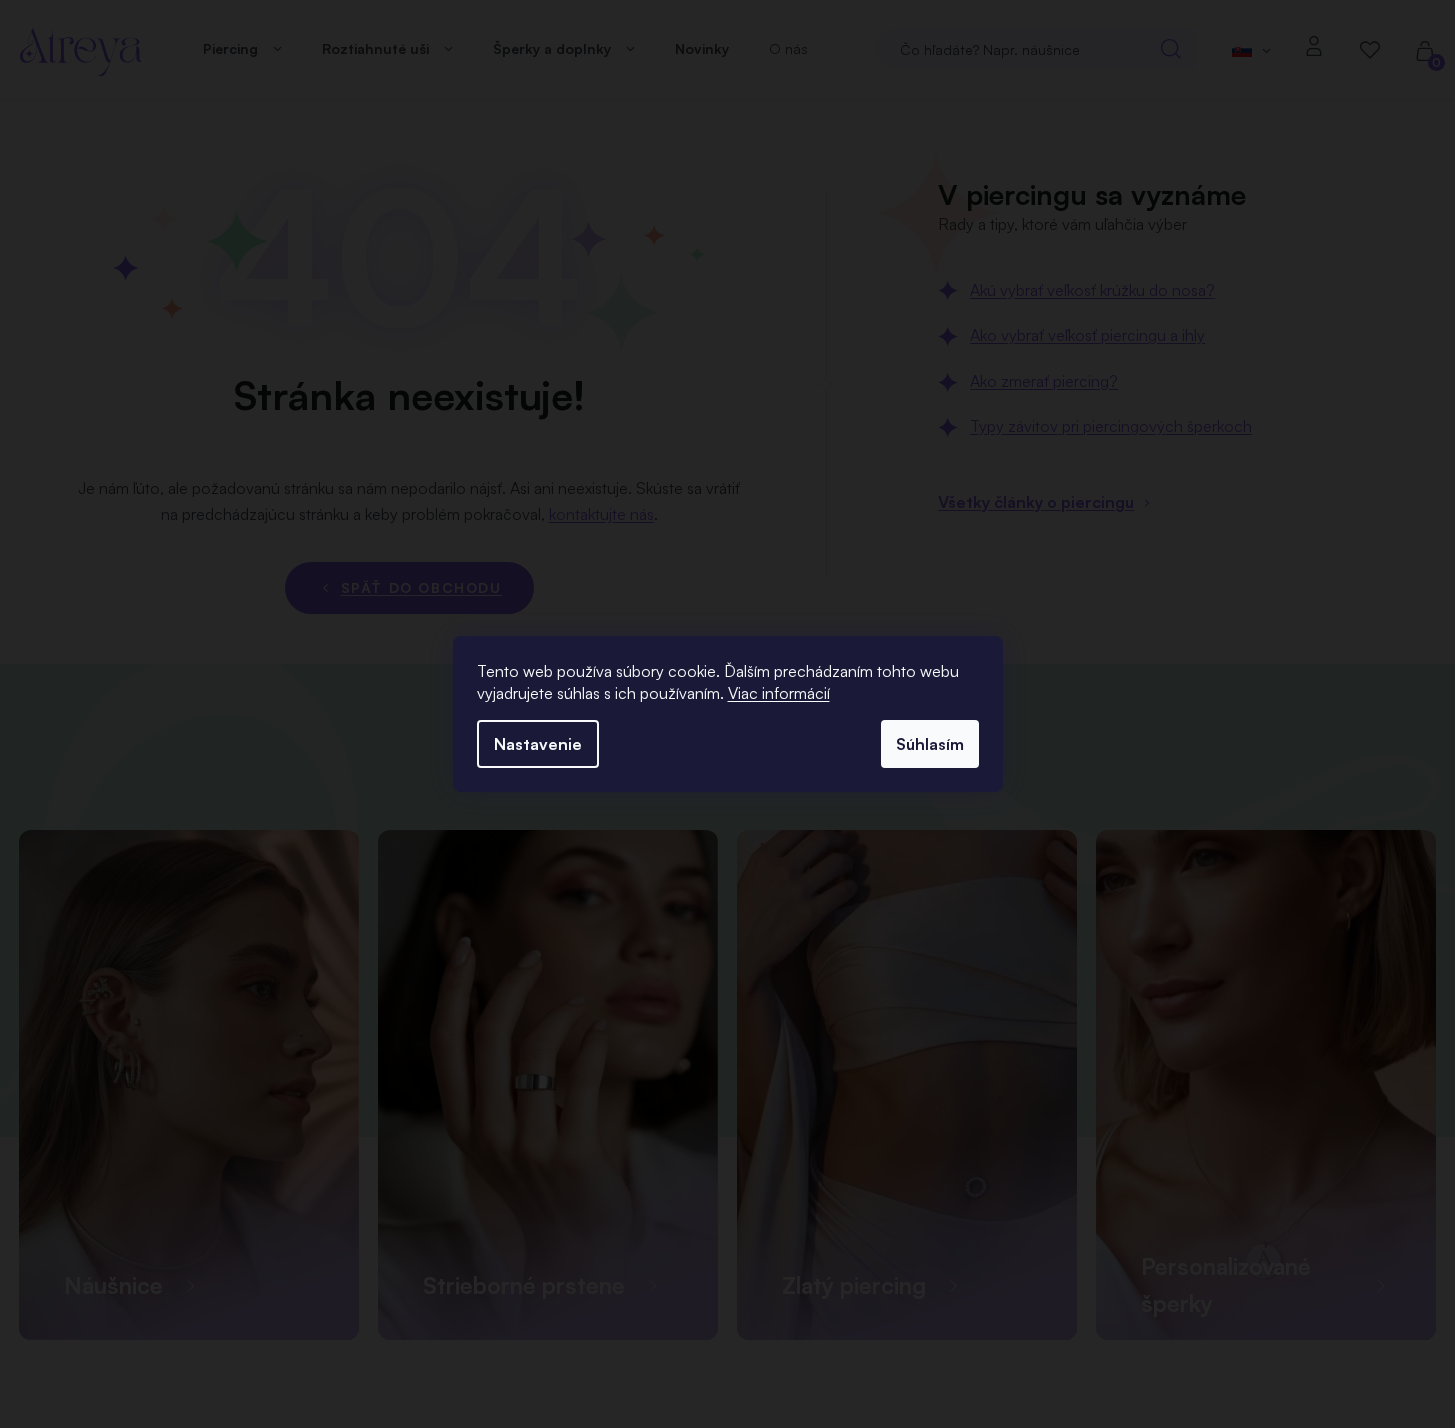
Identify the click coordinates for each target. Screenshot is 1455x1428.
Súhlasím (930, 744)
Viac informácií (779, 693)
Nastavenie (538, 744)
